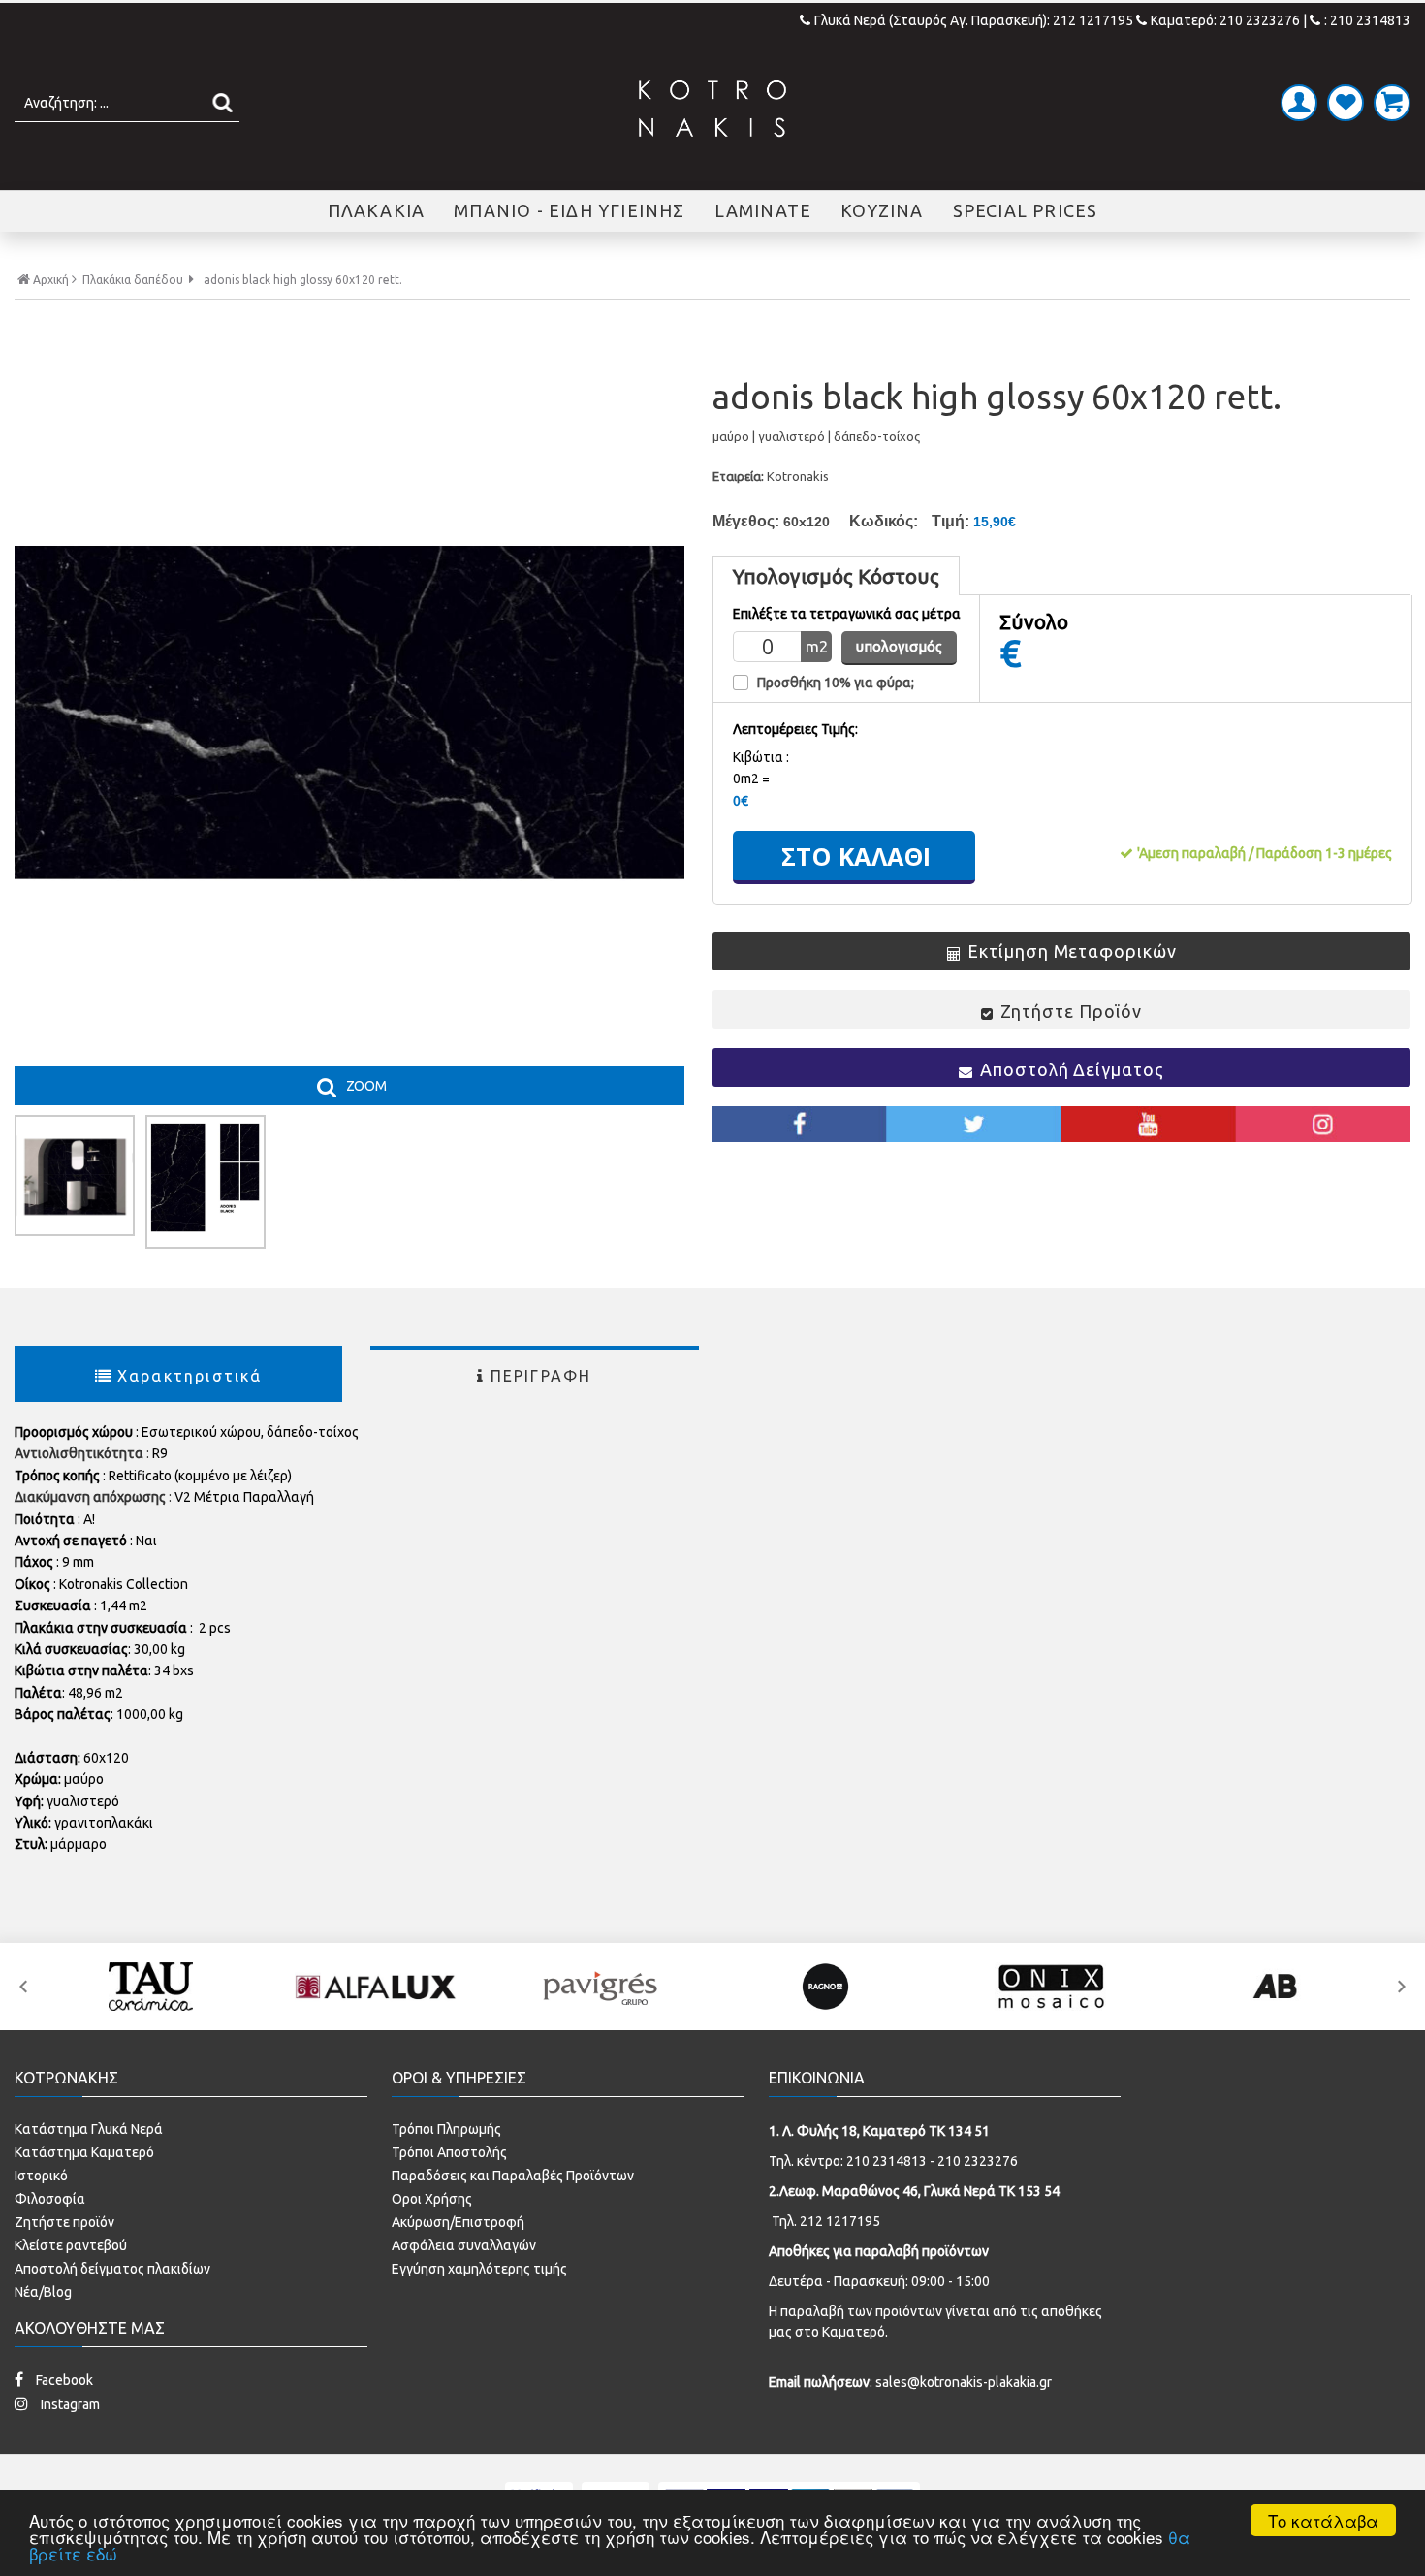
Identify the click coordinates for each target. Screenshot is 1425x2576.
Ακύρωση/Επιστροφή (458, 2222)
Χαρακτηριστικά (190, 1376)
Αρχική (51, 280)
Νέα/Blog (43, 2292)
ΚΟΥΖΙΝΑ (882, 210)
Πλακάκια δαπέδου (133, 280)
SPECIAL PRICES (1026, 210)
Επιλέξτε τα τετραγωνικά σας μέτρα (847, 614)
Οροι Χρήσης (432, 2199)
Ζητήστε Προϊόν (1071, 1011)
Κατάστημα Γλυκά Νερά (89, 2129)
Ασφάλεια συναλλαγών (464, 2245)
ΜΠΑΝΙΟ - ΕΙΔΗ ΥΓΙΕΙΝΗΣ (569, 210)
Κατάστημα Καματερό (84, 2152)
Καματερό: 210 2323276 (1225, 20)
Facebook (63, 2380)
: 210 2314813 (1367, 20)
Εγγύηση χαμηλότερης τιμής (479, 2269)
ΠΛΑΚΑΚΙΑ (377, 210)
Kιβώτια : (761, 757)
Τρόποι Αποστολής (449, 2152)
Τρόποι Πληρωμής (446, 2129)
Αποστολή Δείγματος (1072, 1069)
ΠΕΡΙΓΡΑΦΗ (541, 1376)
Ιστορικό (41, 2176)
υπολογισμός (899, 646)
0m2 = (751, 779)
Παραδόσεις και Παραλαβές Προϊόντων (513, 2176)
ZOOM (366, 1086)
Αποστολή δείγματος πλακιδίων (112, 2269)
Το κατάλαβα (1323, 2520)
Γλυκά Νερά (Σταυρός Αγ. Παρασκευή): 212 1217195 (975, 20)
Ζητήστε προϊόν (64, 2222)
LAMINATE (763, 210)
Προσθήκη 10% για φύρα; (836, 683)
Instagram (69, 2404)
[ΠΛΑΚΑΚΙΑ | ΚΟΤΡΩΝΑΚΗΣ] (712, 109)
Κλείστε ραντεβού (71, 2245)
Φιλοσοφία (50, 2199)
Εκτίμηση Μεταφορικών (1072, 951)
